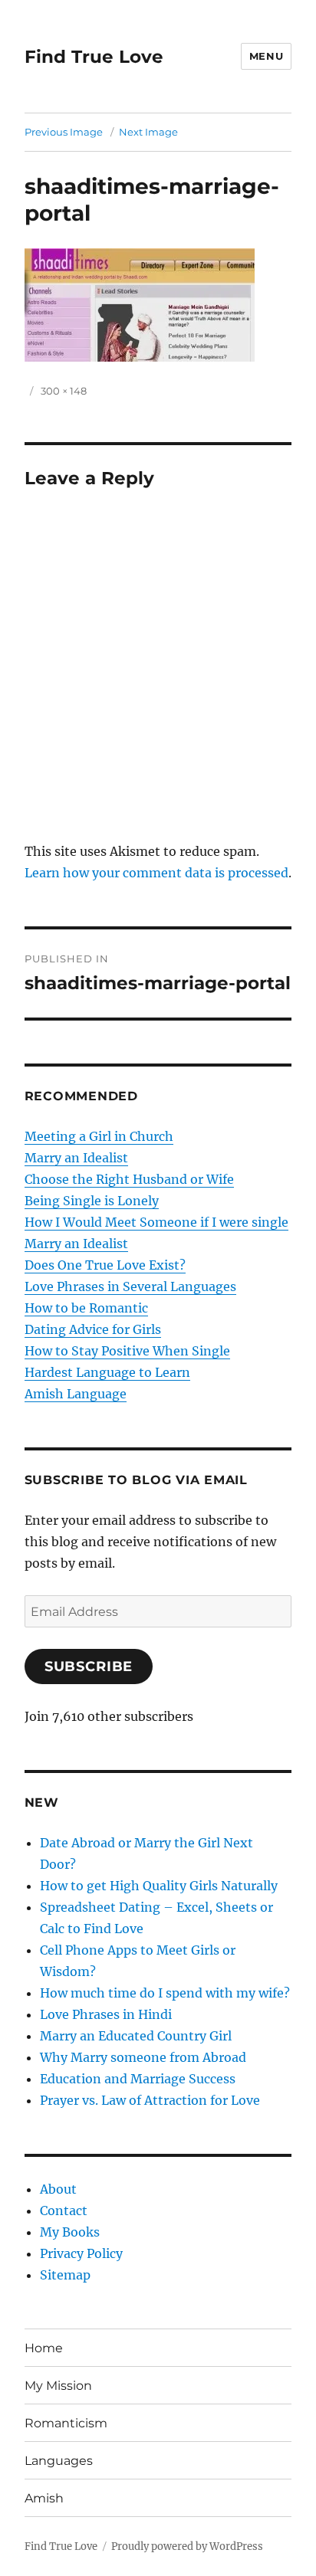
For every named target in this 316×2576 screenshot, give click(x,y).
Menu (266, 56)
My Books (70, 2232)
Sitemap (65, 2275)
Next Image (148, 132)
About (58, 2189)
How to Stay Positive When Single (127, 1351)
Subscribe (89, 1667)
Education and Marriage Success (138, 2079)
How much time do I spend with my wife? (165, 1993)
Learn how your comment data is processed (156, 873)
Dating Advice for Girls (93, 1329)
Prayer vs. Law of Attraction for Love (150, 2100)
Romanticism (66, 2423)
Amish (44, 2498)
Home (44, 2348)
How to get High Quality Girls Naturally (159, 1886)
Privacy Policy (81, 2253)
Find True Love (94, 57)
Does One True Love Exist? (105, 1265)
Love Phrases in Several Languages (130, 1286)
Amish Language (76, 1394)
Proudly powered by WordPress (187, 2547)
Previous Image (64, 132)
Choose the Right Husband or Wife (129, 1179)
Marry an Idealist (76, 1158)
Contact (64, 2211)
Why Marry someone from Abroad (143, 2057)
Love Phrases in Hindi (106, 2014)
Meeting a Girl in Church (99, 1136)
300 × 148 (64, 391)
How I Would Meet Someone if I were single (156, 1222)
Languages (59, 2461)
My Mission (58, 2386)
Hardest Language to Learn (107, 1372)
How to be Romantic (86, 1308)
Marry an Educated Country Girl (136, 2036)
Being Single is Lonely (92, 1201)
